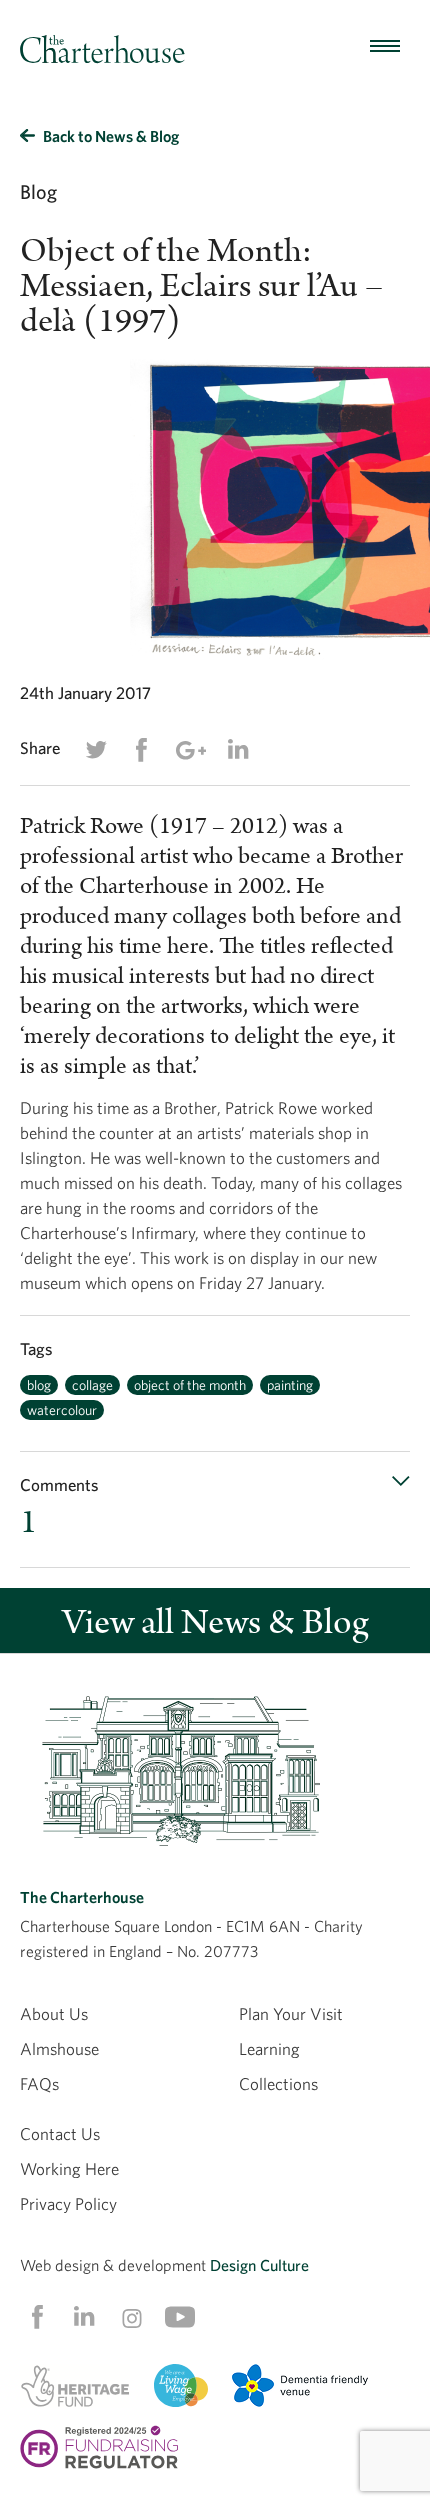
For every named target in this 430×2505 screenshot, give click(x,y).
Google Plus (190, 750)
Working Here (69, 2168)
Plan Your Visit (291, 2013)
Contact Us (60, 2133)
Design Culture (259, 2265)
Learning (269, 2048)
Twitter (96, 750)
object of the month (190, 1385)
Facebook (141, 750)
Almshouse (59, 2048)
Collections (278, 2083)
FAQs (39, 2083)
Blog (38, 191)
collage (92, 1385)
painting (290, 1385)
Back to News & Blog (111, 136)
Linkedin (238, 749)
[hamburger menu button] (385, 47)
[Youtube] (180, 2317)
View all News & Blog (215, 1622)
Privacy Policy (68, 2203)
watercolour (62, 1410)
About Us (54, 2013)
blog (39, 1385)
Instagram (132, 2318)
